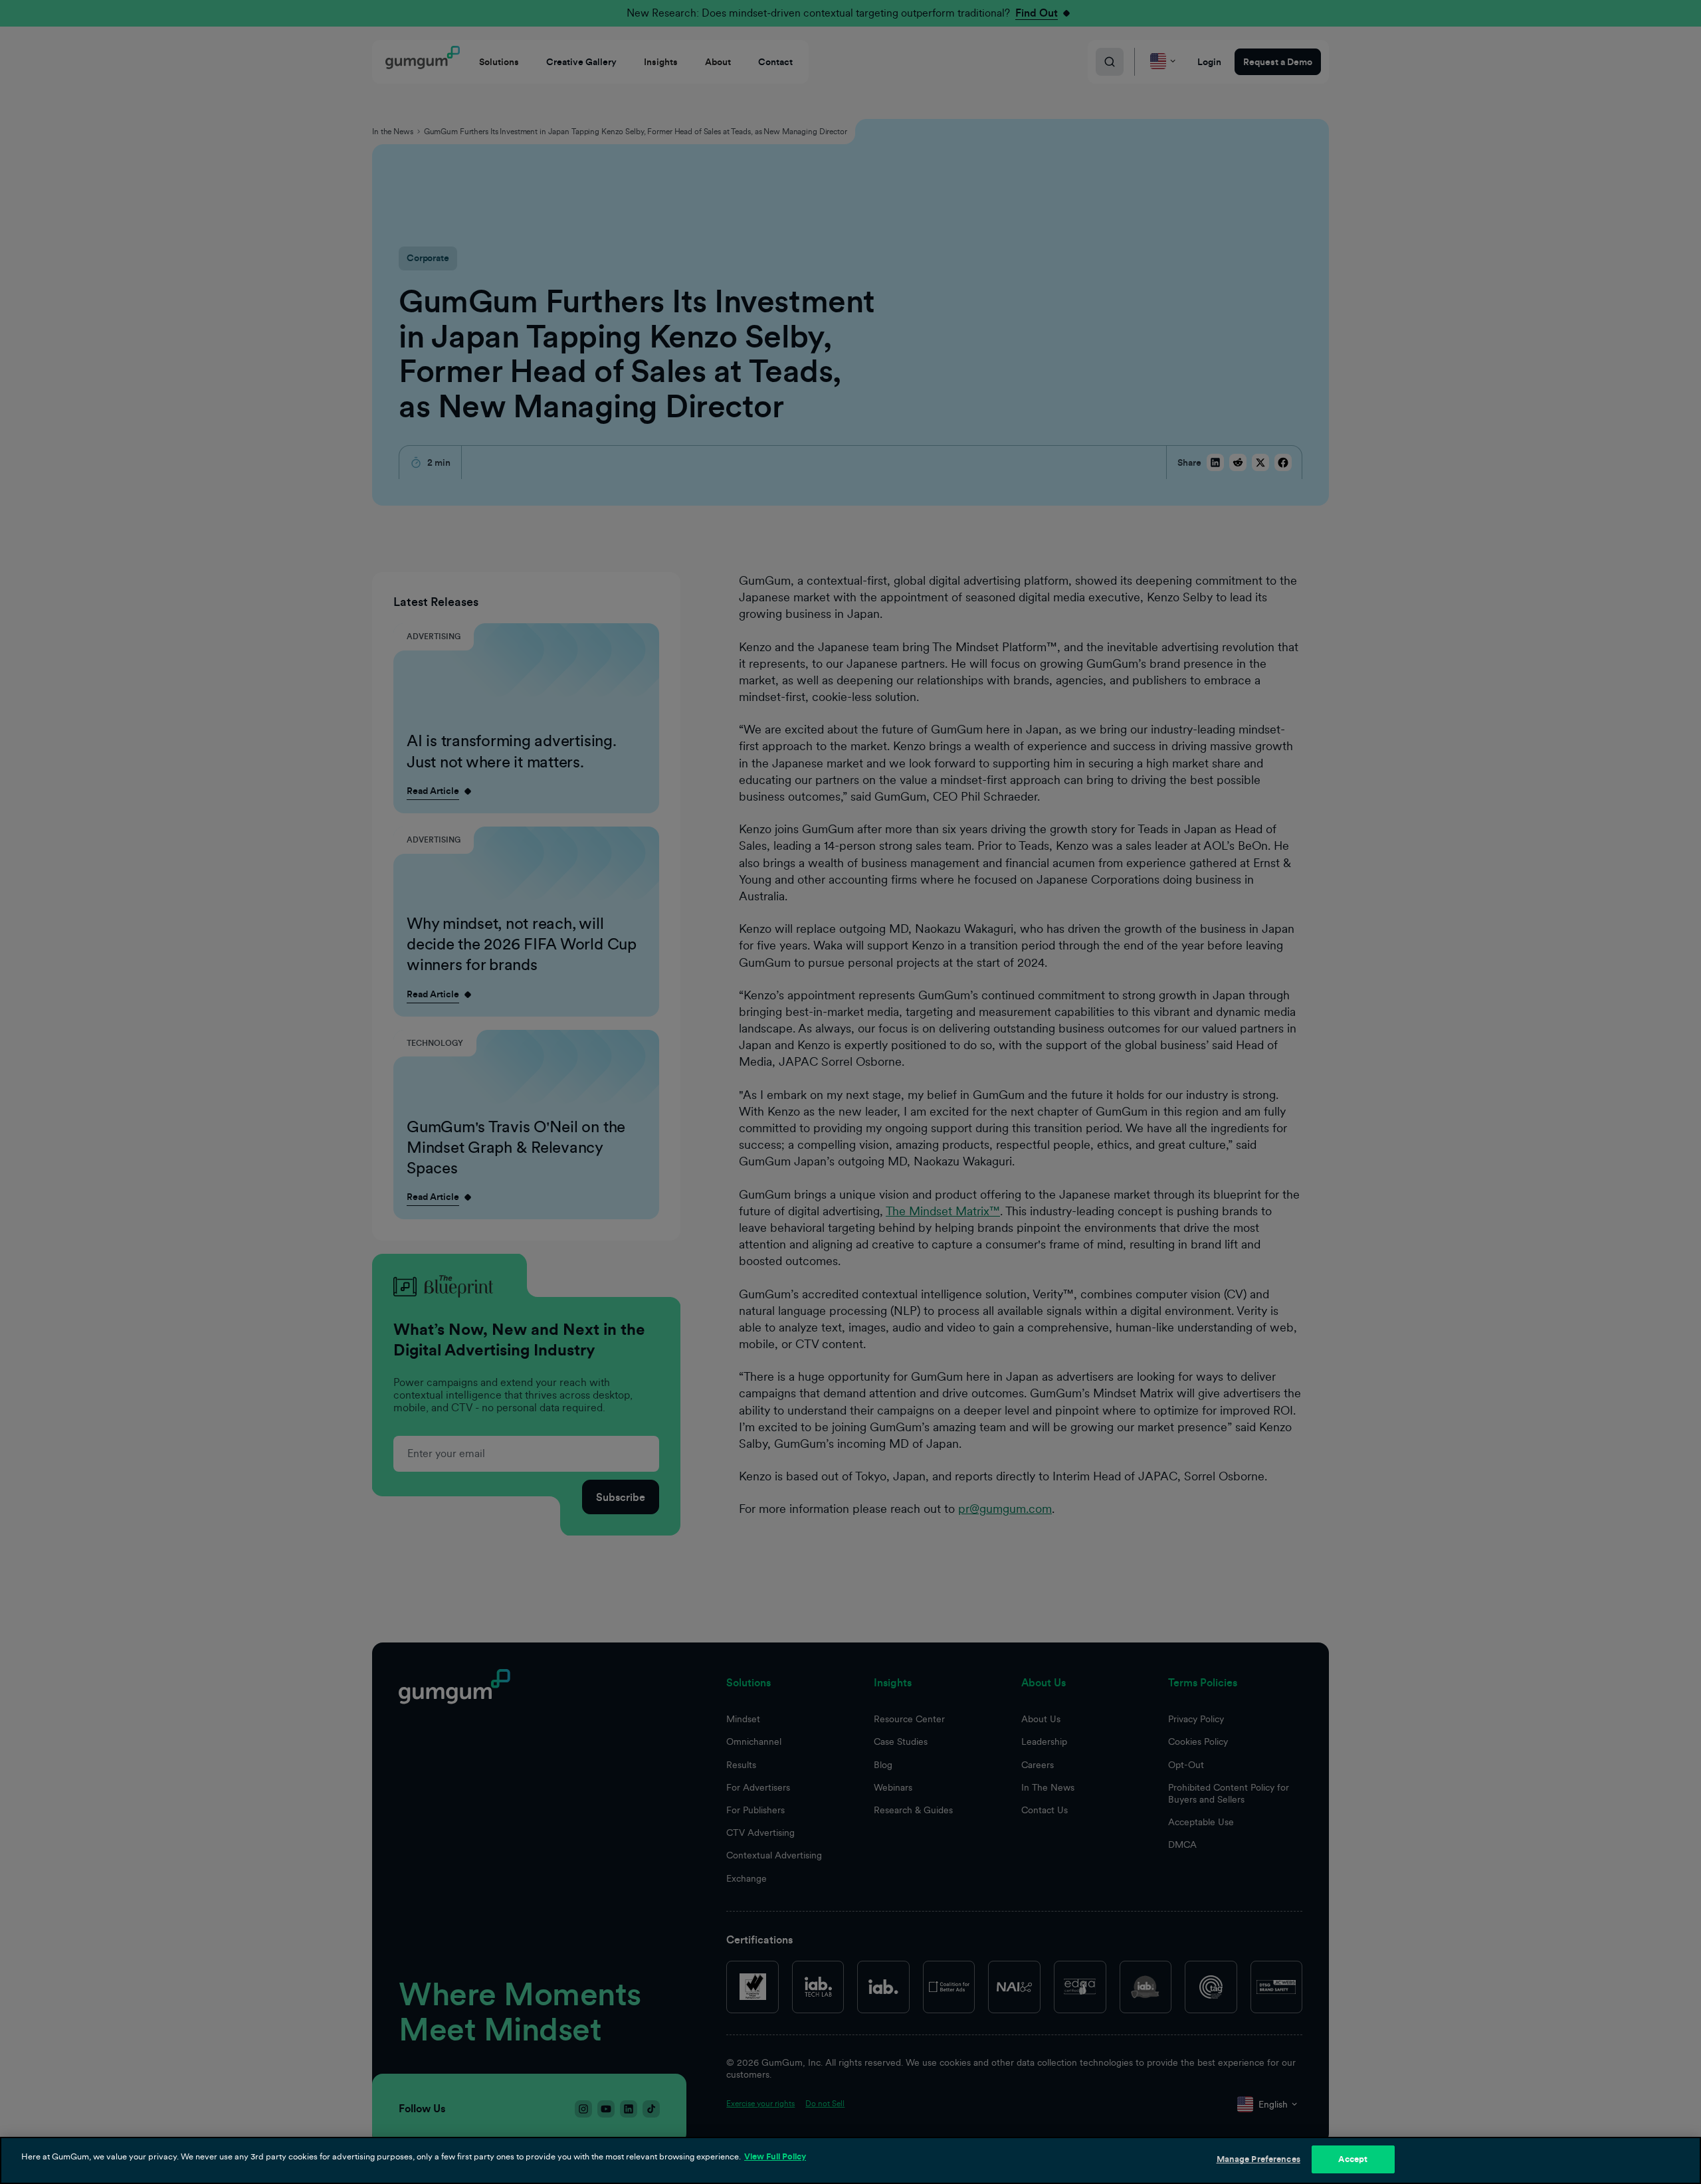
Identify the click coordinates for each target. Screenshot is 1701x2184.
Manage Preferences (1258, 2159)
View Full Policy (775, 2156)
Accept (1353, 2159)
